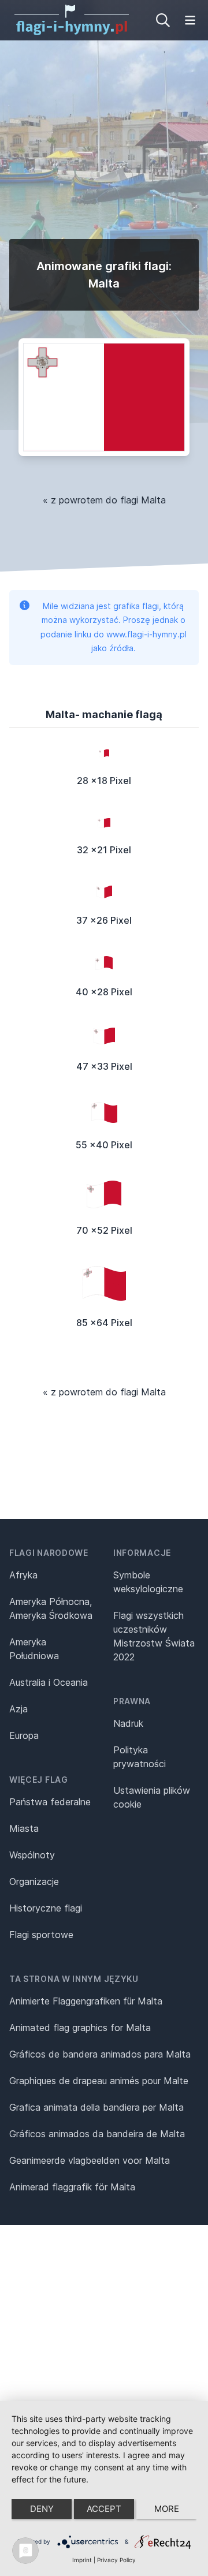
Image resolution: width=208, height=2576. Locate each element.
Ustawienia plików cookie (152, 1797)
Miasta (24, 1828)
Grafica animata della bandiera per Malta (96, 2107)
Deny (42, 2509)
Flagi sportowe (41, 1935)
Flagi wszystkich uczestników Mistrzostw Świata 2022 (154, 1636)
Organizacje (34, 1881)
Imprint (82, 2560)
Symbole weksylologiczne (148, 1582)
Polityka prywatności (140, 1757)
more (167, 2509)
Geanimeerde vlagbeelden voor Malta (90, 2160)
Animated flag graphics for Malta (80, 2028)
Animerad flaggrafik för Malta (72, 2187)
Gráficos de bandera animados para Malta (100, 2054)
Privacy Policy (116, 2560)
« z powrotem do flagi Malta (104, 500)
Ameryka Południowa (34, 1649)
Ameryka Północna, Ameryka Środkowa (51, 1608)
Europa (24, 1735)
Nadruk (128, 1723)
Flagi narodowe (49, 1553)
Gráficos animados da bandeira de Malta (97, 2134)
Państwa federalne (50, 1802)
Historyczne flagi (46, 1908)
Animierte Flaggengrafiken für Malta (86, 2001)
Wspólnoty (32, 1855)
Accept (104, 2509)
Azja (18, 1709)
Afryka (23, 1575)
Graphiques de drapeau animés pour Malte (99, 2081)
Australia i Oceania (49, 1682)
